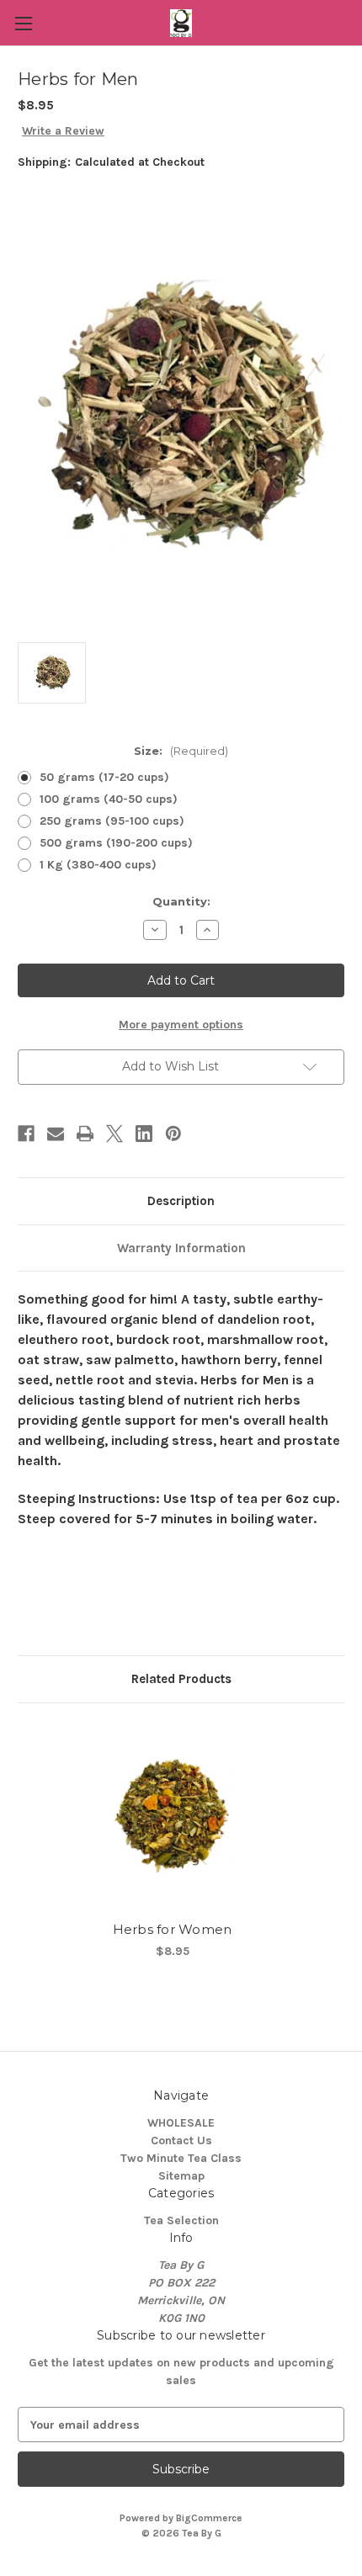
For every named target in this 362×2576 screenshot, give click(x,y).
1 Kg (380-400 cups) (98, 865)
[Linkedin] (144, 1134)
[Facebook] (26, 1134)
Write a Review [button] (63, 131)
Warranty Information (181, 1248)
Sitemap (181, 2176)
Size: (181, 751)
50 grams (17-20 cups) (104, 777)
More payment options (181, 1025)
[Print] (85, 1134)
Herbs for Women (173, 1929)
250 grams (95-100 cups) (112, 821)
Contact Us (181, 2140)
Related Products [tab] (181, 1679)
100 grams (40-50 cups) (109, 799)
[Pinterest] (173, 1134)
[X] (114, 1134)
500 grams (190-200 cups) (116, 843)
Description (181, 1201)
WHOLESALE (181, 2123)
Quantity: (181, 901)
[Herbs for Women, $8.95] (172, 1816)
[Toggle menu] (23, 23)
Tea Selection (181, 2220)
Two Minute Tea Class (181, 2158)
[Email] (56, 1134)
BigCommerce (209, 2518)
